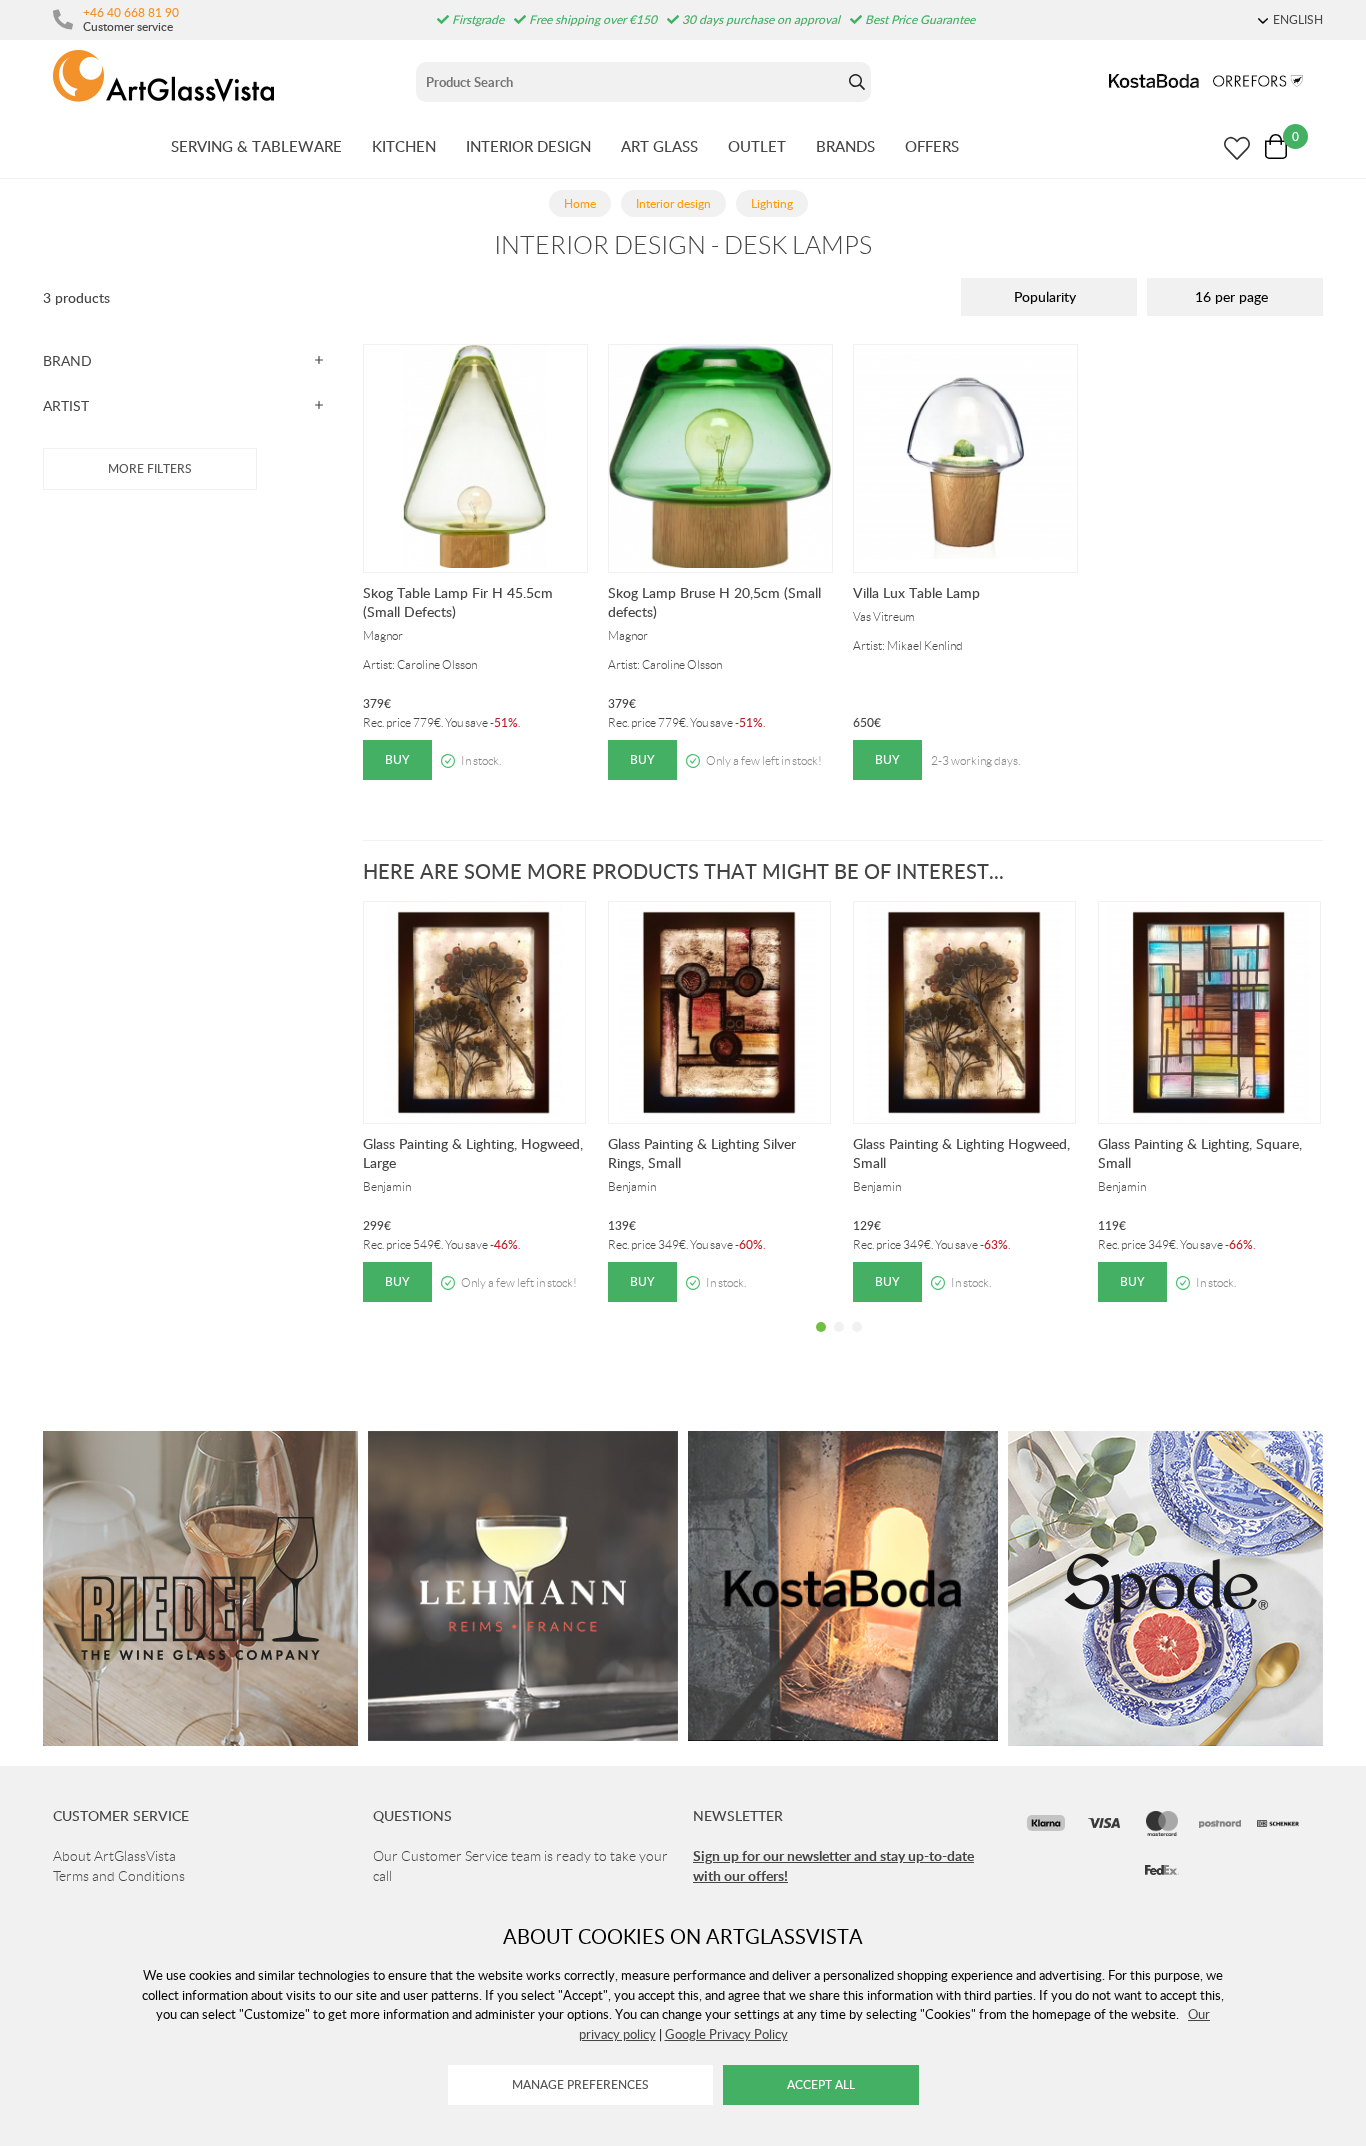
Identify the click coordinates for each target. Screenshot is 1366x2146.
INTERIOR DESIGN (528, 146)
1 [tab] (821, 1342)
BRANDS (845, 146)
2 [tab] (839, 1342)
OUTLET (757, 146)
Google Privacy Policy (726, 2034)
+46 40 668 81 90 (131, 12)
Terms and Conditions (119, 1876)
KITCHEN (404, 146)
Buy (397, 759)
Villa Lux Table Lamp (916, 592)
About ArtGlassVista (114, 1856)
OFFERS (932, 146)
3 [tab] (857, 1342)
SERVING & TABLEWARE (256, 146)
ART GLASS (659, 146)
